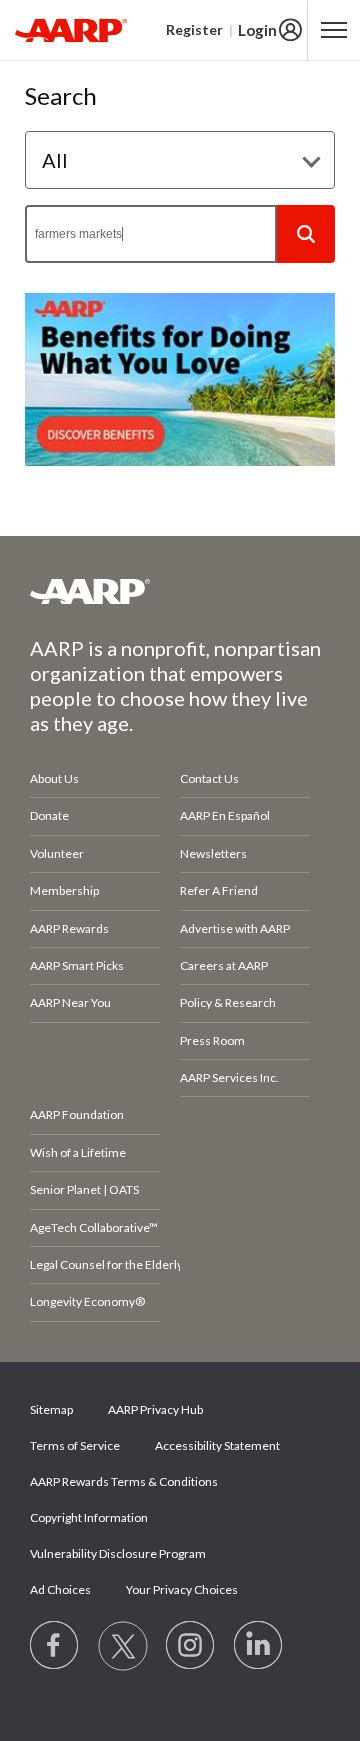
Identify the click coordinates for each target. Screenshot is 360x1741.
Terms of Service (75, 1445)
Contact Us (209, 778)
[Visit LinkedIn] (259, 1646)
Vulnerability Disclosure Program (118, 1553)
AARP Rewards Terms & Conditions (124, 1481)
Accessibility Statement (217, 1445)
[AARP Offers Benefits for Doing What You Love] (180, 379)
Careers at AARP (224, 965)
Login (257, 30)
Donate (49, 815)
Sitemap (51, 1409)
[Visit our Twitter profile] (123, 1646)
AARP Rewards (69, 928)
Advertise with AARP (235, 928)
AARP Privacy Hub (155, 1409)
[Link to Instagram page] (191, 1646)
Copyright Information (89, 1517)
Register (194, 29)
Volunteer (57, 853)
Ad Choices (60, 1589)
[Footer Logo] (180, 591)
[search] (151, 234)
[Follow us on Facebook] (55, 1646)
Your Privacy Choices (182, 1589)
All (55, 160)
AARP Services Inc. (229, 1077)
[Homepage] (71, 30)
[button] (306, 234)
